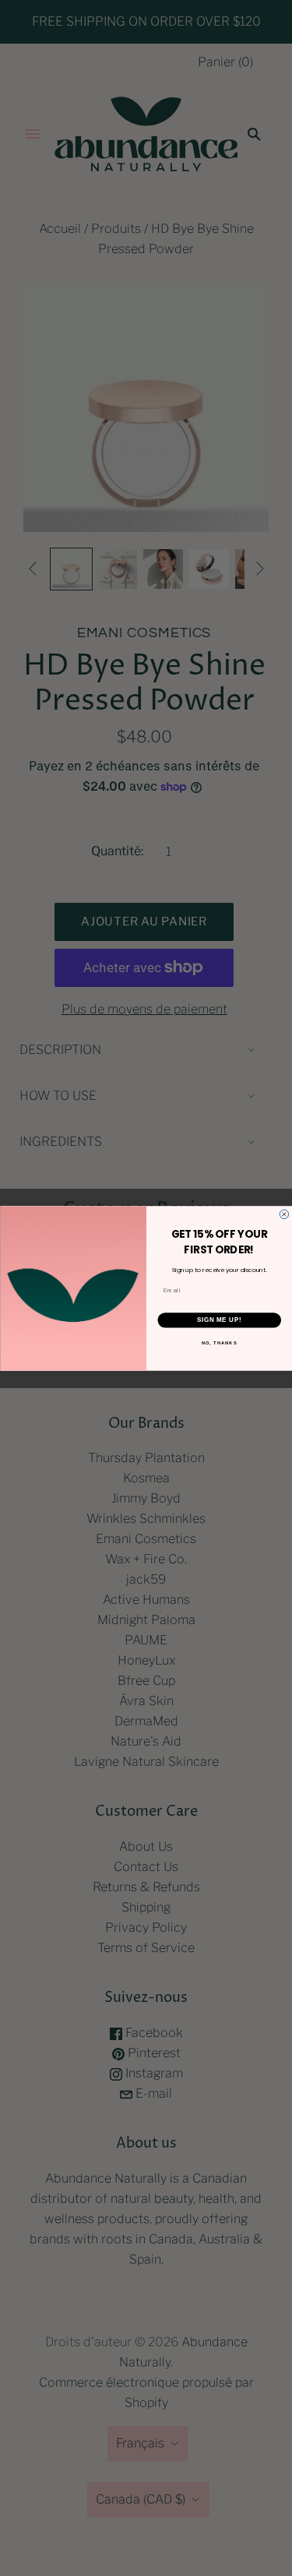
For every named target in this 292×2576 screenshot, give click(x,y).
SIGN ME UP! (219, 1320)
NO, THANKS (219, 1343)
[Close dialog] (284, 1214)
